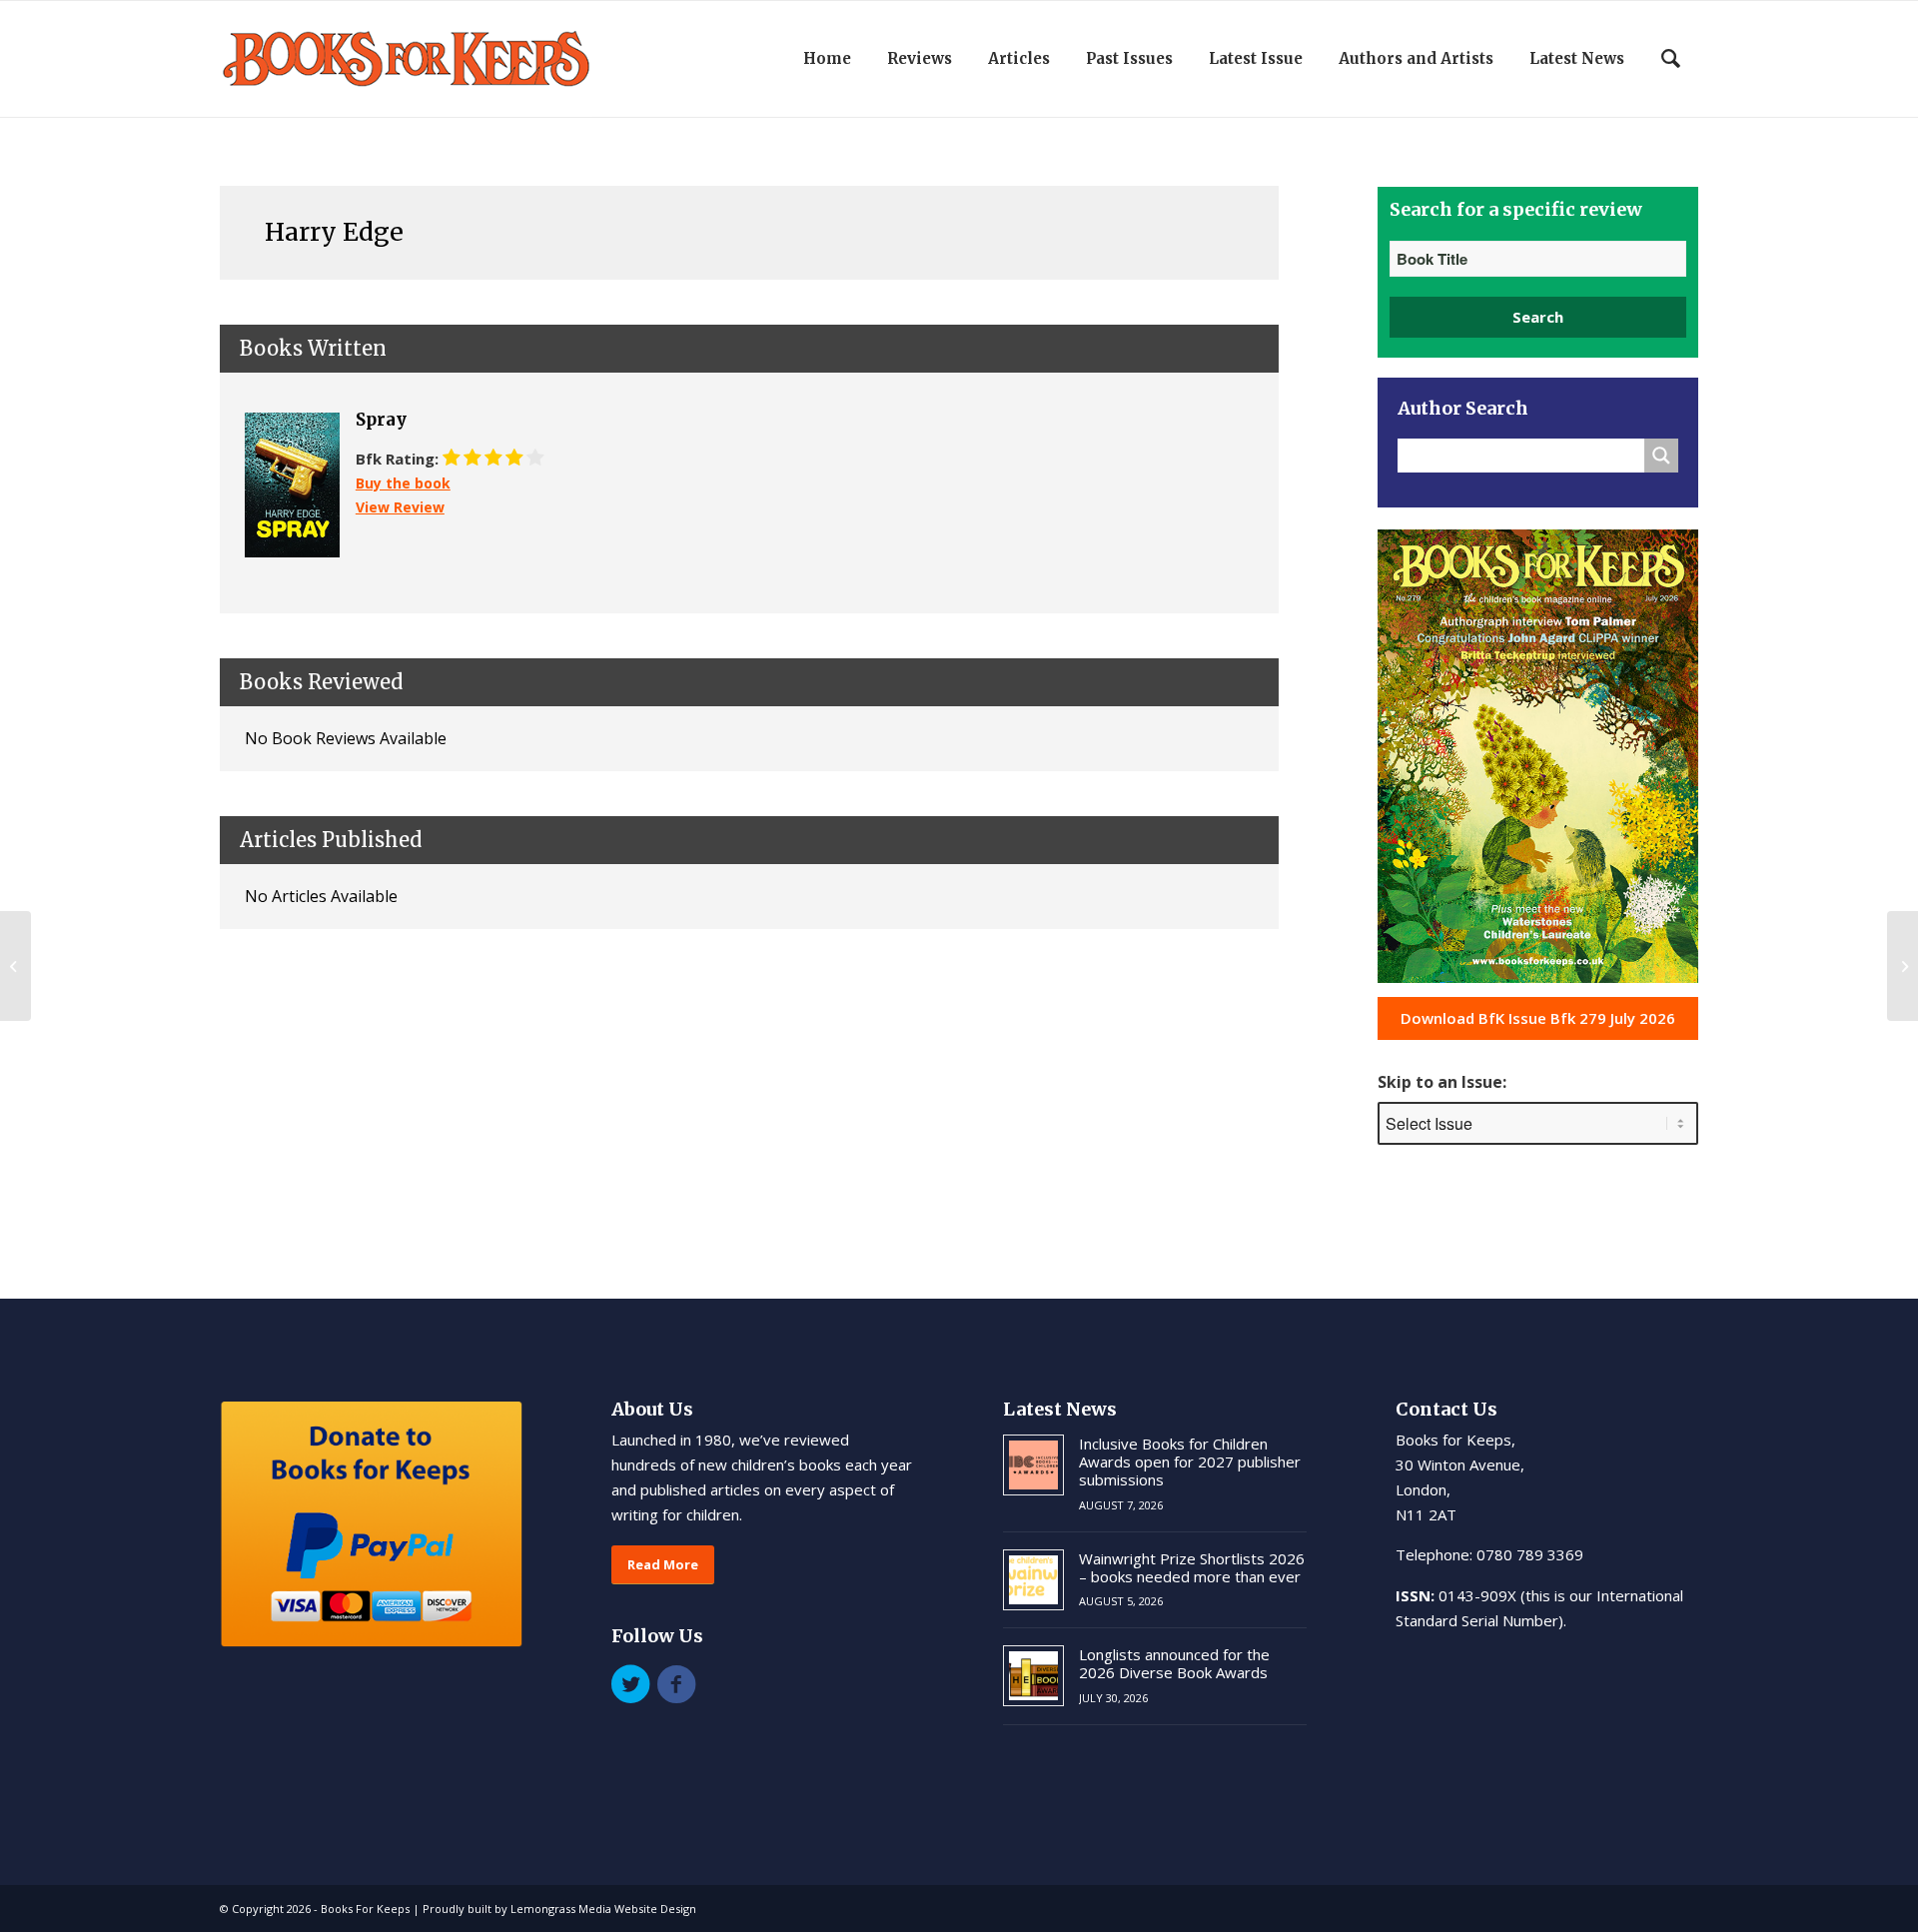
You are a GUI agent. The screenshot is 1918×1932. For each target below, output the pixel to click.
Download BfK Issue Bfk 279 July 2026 (1538, 1018)
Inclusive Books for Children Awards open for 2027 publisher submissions (1190, 1461)
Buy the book (403, 483)
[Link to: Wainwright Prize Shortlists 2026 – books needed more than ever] (1033, 1580)
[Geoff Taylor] (15, 966)
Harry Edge (334, 232)
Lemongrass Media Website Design (603, 1909)
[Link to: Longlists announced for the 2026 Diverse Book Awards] (1033, 1676)
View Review (400, 507)
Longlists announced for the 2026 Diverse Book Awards (1174, 1663)
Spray (381, 420)
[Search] (1671, 59)
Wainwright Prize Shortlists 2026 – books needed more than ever (1192, 1567)
